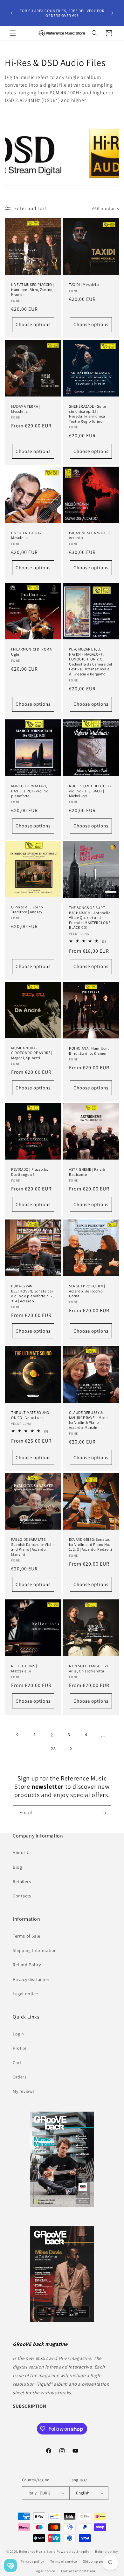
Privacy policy (32, 2561)
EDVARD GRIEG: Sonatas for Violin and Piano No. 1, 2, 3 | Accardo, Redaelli (90, 1544)
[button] (13, 33)
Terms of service (64, 2561)
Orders (20, 2077)
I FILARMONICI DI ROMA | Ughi (32, 652)
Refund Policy (27, 1965)
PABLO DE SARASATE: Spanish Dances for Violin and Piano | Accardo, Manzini (33, 1547)
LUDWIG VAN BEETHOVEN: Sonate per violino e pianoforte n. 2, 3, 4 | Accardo (33, 1293)
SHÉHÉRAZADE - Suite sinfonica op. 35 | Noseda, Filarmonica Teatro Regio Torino (87, 414)
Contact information (78, 2571)
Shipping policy (96, 2561)
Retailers (22, 1881)
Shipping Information (35, 1950)
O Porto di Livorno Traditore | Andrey (27, 909)
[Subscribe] (104, 1813)
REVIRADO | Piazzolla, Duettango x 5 (30, 1172)
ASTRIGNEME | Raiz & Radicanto (87, 1172)
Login (18, 2034)
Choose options (33, 325)
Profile (20, 2048)
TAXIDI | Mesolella (84, 284)
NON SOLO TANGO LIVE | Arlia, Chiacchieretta (90, 1668)
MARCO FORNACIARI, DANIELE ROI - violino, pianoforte (30, 791)
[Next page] (71, 1749)
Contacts (22, 1896)
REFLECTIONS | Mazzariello (24, 1668)
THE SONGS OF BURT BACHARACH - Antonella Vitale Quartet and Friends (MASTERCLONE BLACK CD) (90, 917)
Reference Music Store (37, 2551)
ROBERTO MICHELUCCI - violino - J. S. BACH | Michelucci (90, 791)
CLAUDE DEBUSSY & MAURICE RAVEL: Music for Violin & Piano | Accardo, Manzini (89, 1420)
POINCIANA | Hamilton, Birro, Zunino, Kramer (89, 1051)
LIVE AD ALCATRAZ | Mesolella (28, 535)
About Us (22, 1852)
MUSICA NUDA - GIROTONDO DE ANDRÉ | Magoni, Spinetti (32, 1052)
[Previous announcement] (12, 13)
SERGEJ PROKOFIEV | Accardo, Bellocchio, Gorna (87, 1291)
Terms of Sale (27, 1936)
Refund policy (106, 2551)
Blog (17, 1867)
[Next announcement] (112, 13)
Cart (17, 2063)
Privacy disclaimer (31, 1979)
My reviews (24, 2091)
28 (53, 1749)
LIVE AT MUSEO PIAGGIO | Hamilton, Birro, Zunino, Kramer (33, 289)
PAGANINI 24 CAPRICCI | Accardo (89, 535)
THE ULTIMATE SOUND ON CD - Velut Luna (30, 1415)
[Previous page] (17, 1735)
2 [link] (52, 1735)
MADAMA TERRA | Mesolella (25, 409)
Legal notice (25, 1994)
